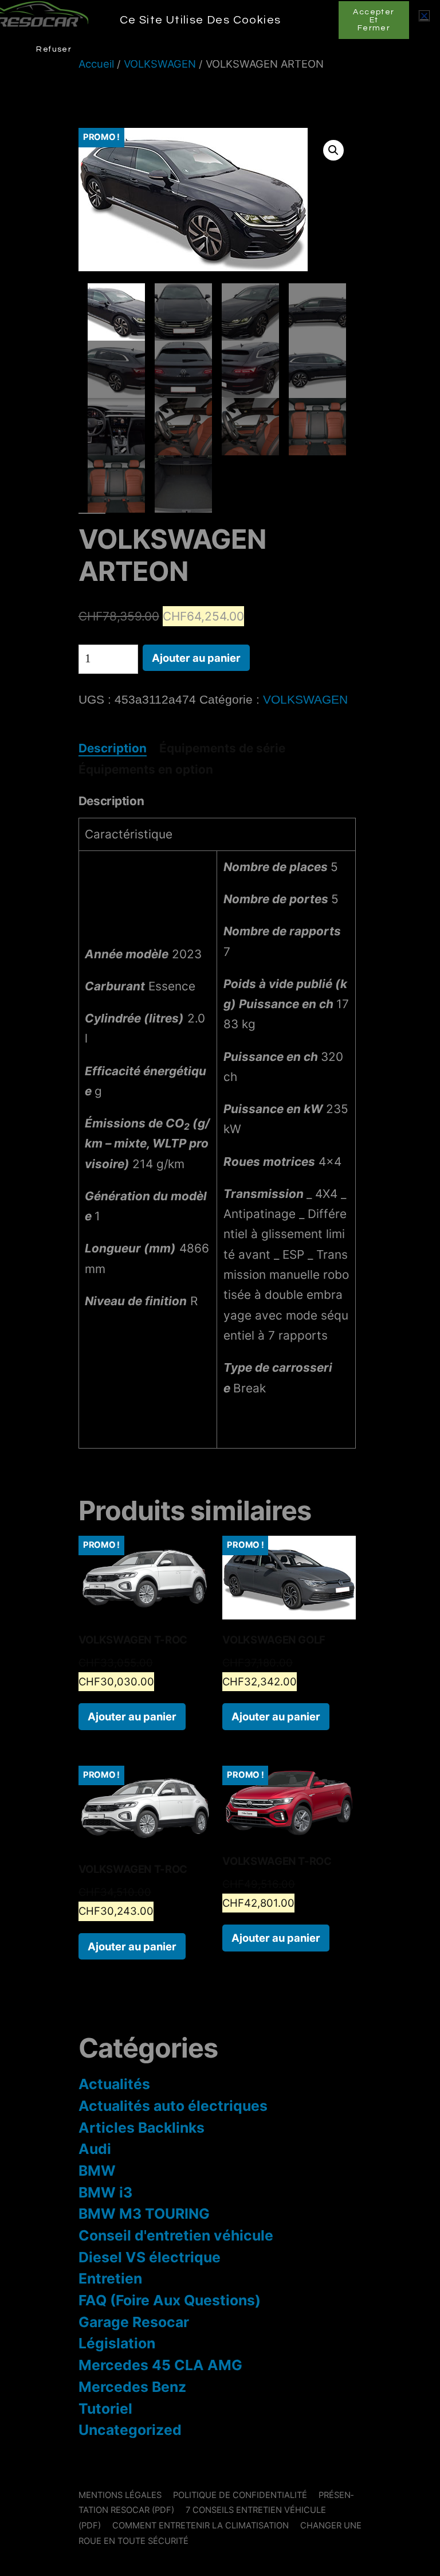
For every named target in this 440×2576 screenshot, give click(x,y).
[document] (220, 1288)
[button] (424, 16)
